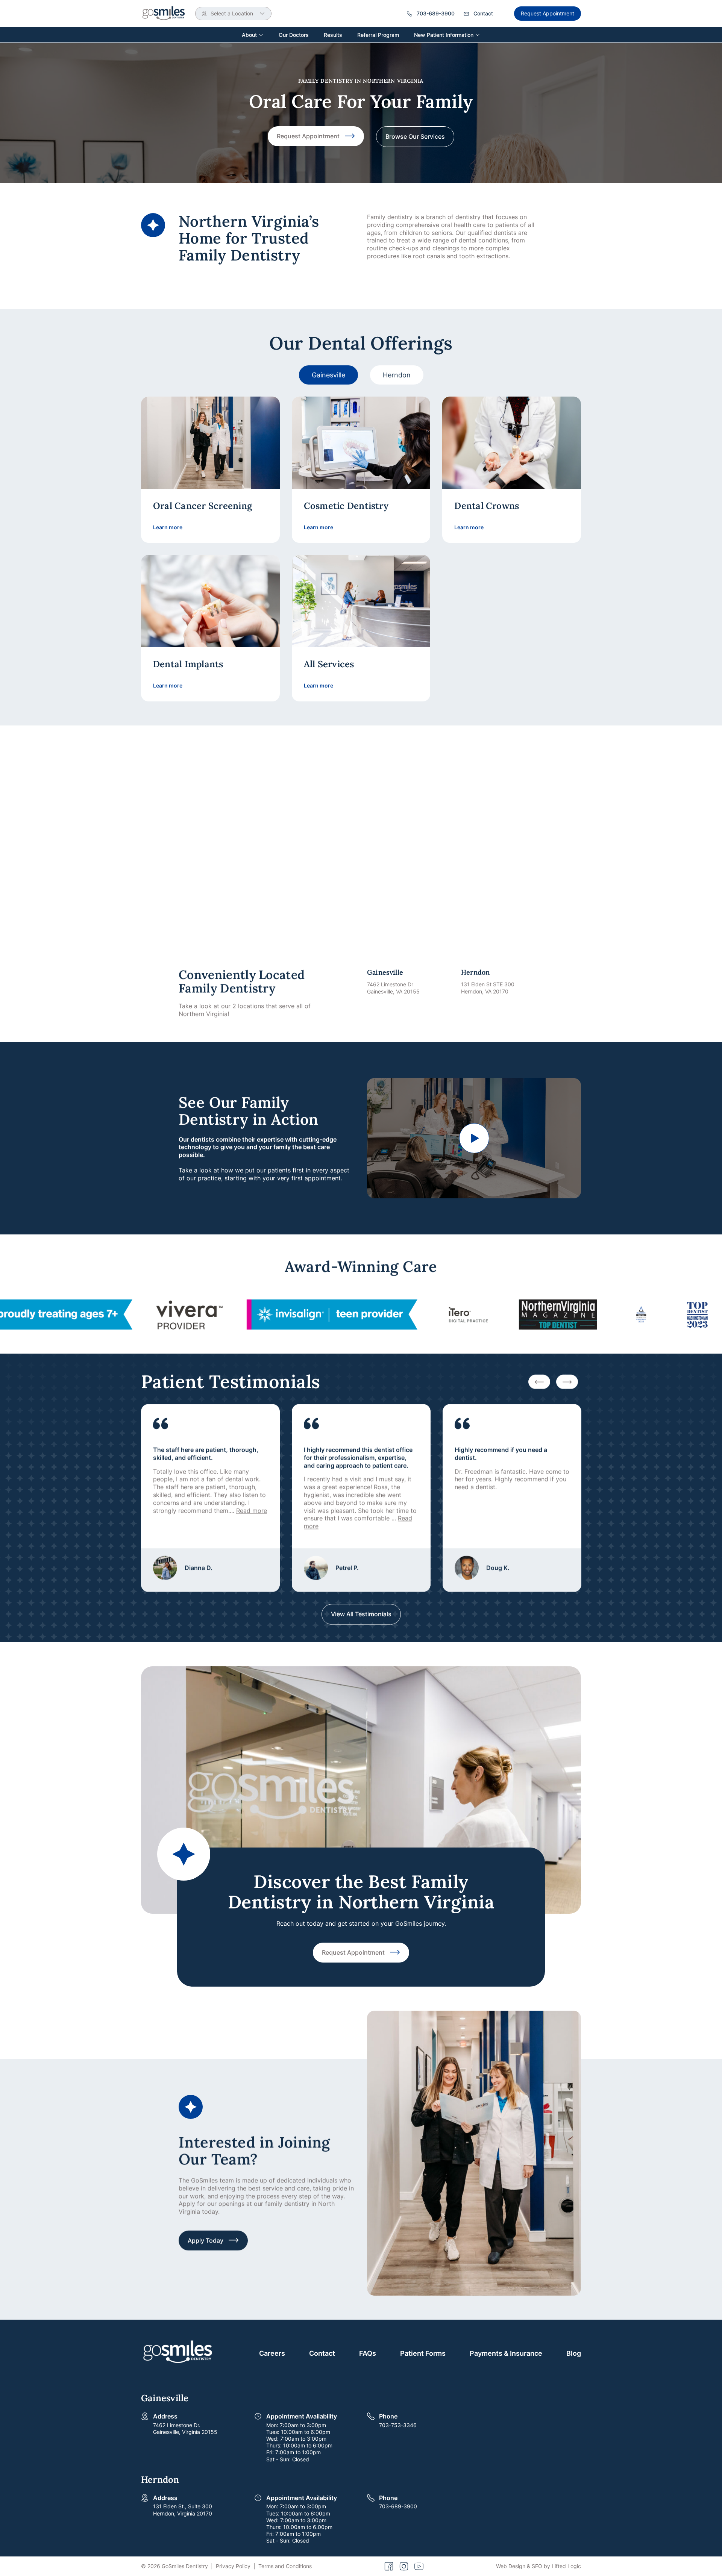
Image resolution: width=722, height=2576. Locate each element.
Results (333, 35)
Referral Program (378, 35)
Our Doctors (294, 35)
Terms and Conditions (285, 2566)
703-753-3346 (398, 2425)
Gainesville (328, 375)
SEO (537, 2566)
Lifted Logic (566, 2566)
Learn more (168, 527)
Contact (322, 2353)
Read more (252, 1510)
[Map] (361, 853)
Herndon (397, 375)
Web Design (511, 2566)
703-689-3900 (398, 2506)
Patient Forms (423, 2353)
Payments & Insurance (506, 2353)
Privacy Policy (233, 2566)
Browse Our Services (415, 136)
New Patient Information (444, 35)
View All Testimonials (361, 1614)
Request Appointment (548, 13)
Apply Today (206, 2240)
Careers (272, 2353)
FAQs (368, 2353)
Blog (574, 2353)
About (250, 35)
